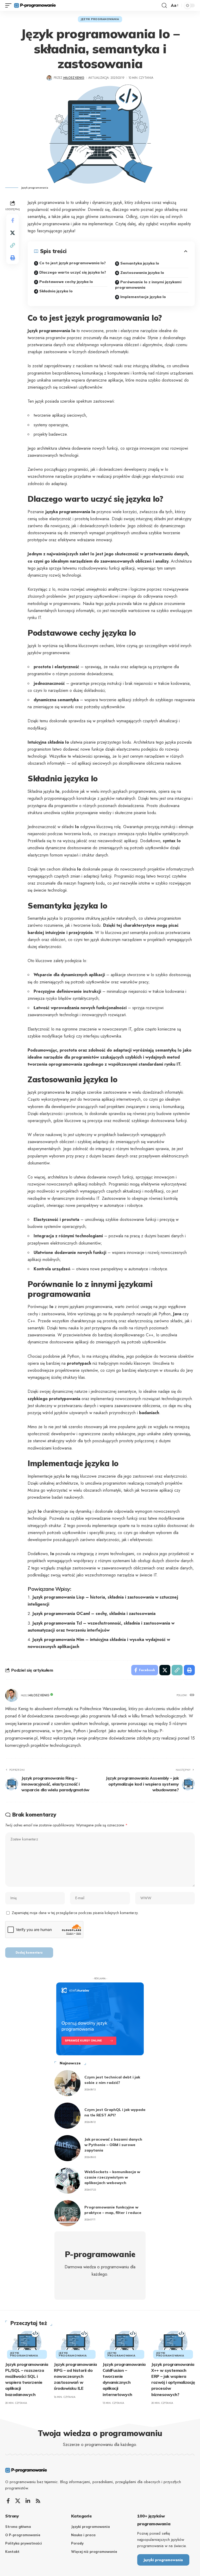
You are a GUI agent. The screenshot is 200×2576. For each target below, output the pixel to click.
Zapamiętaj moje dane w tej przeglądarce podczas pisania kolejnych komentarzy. (75, 1913)
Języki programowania (100, 19)
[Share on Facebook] (12, 220)
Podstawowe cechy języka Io (66, 282)
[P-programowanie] (35, 5)
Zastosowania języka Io (142, 273)
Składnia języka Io (56, 291)
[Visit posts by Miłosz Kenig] (49, 78)
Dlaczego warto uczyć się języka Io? (73, 272)
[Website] (192, 1695)
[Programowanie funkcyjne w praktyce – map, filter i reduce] (67, 2213)
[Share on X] (12, 233)
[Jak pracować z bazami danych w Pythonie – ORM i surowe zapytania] (67, 2148)
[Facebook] (8, 2501)
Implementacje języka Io (143, 297)
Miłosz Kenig (74, 78)
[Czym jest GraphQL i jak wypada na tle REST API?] (67, 2116)
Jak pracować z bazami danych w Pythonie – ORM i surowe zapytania (113, 2145)
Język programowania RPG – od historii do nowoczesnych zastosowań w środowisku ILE (75, 2376)
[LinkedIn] (28, 2501)
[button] (10, 5)
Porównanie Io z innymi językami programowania (148, 285)
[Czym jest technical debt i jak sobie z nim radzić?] (67, 2083)
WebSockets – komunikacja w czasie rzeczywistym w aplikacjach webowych (112, 2177)
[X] (18, 2501)
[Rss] (38, 2501)
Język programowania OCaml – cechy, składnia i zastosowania (94, 1614)
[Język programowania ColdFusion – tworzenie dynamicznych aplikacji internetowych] (124, 2344)
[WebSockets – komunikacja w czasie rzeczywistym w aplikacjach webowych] (67, 2181)
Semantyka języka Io (140, 263)
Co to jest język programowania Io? (73, 263)
